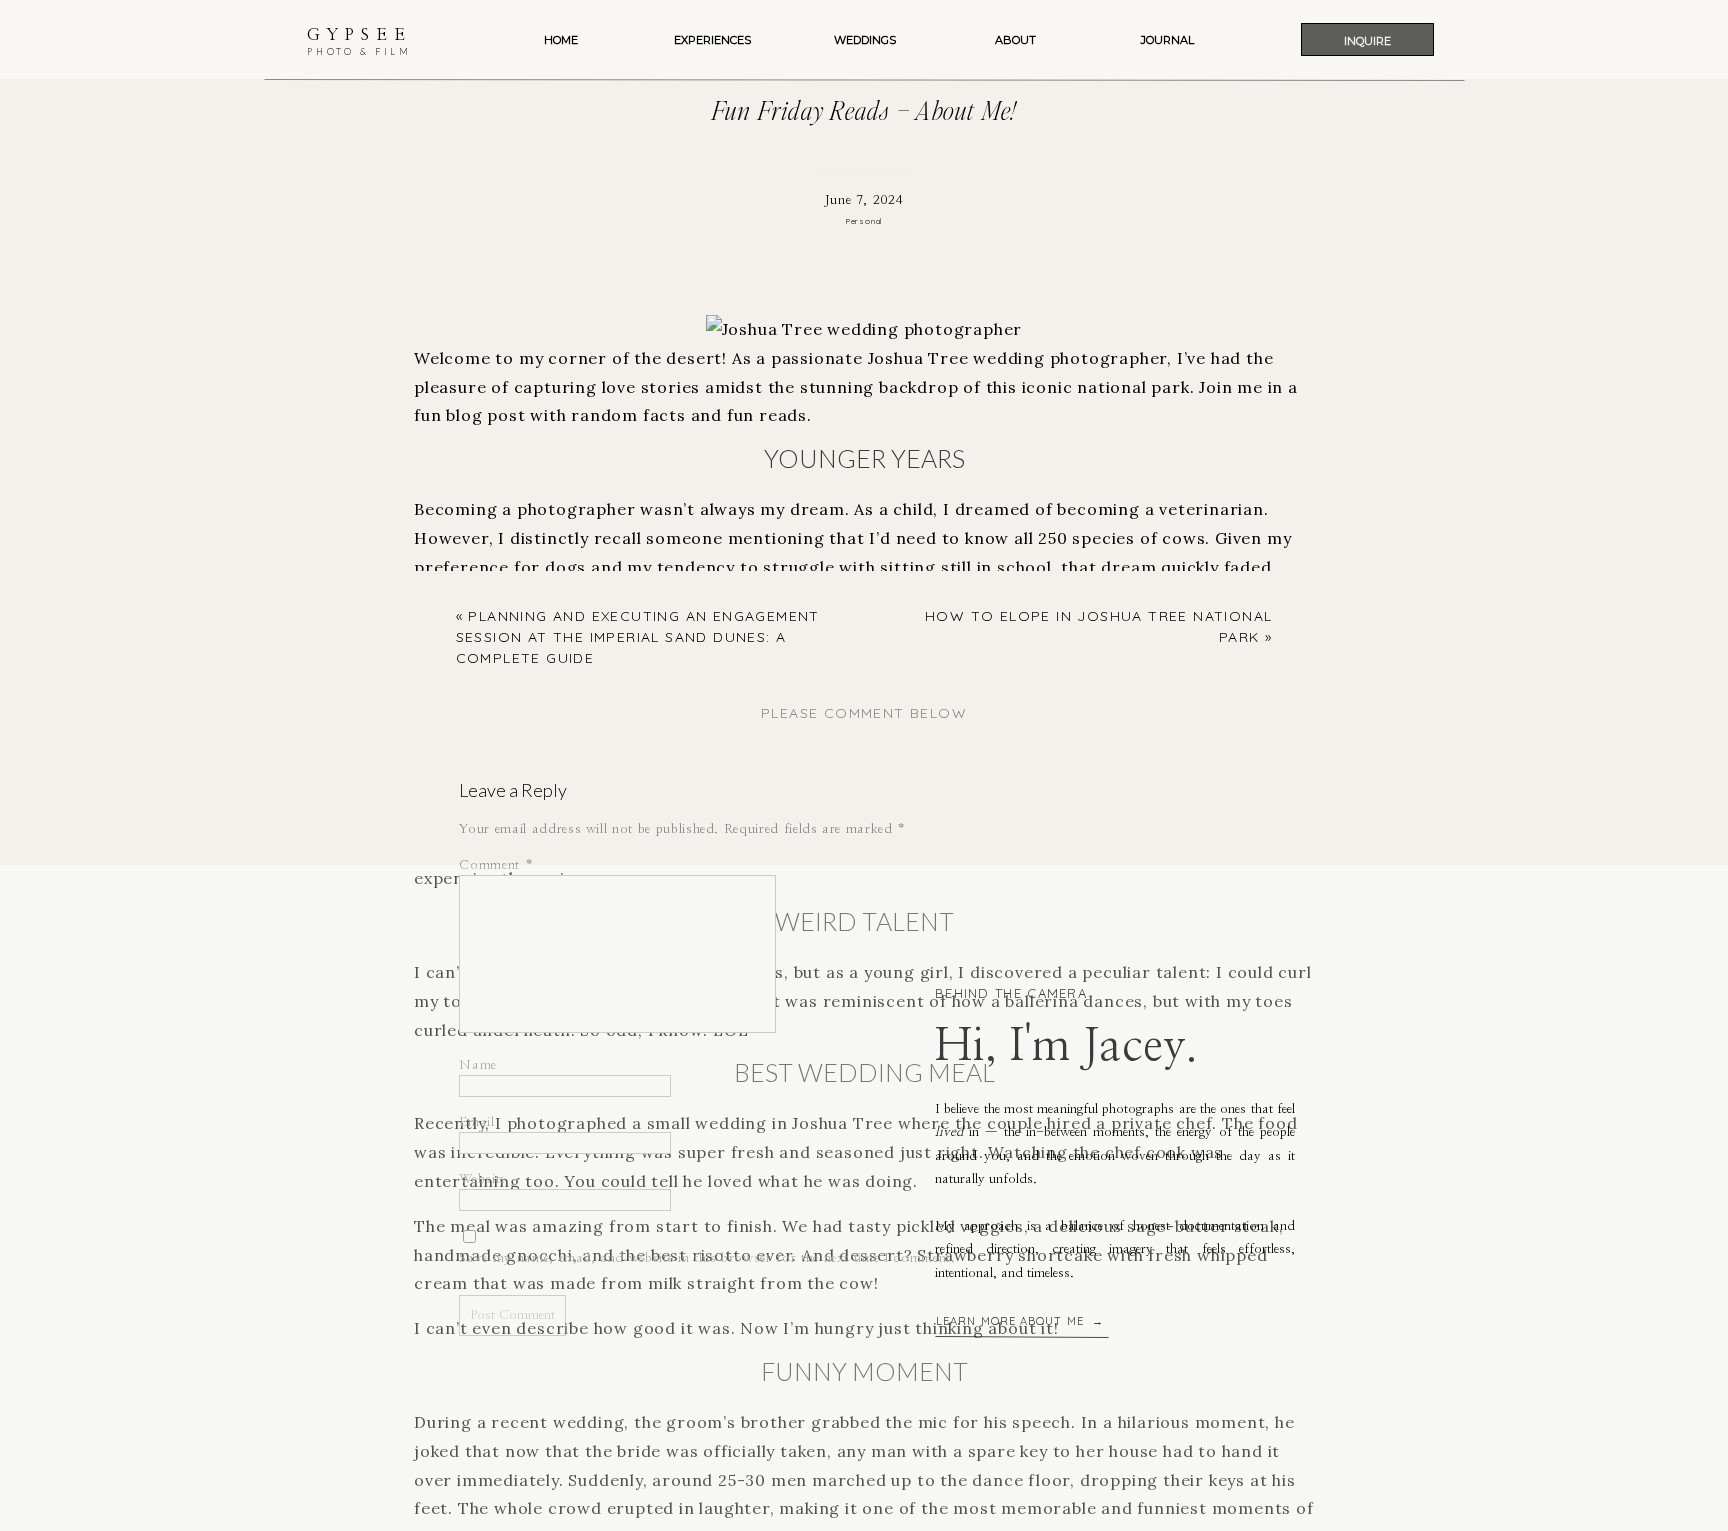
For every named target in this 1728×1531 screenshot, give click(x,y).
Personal (864, 221)
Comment (496, 865)
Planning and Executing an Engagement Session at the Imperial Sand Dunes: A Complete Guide (638, 637)
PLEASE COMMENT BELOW (864, 713)
